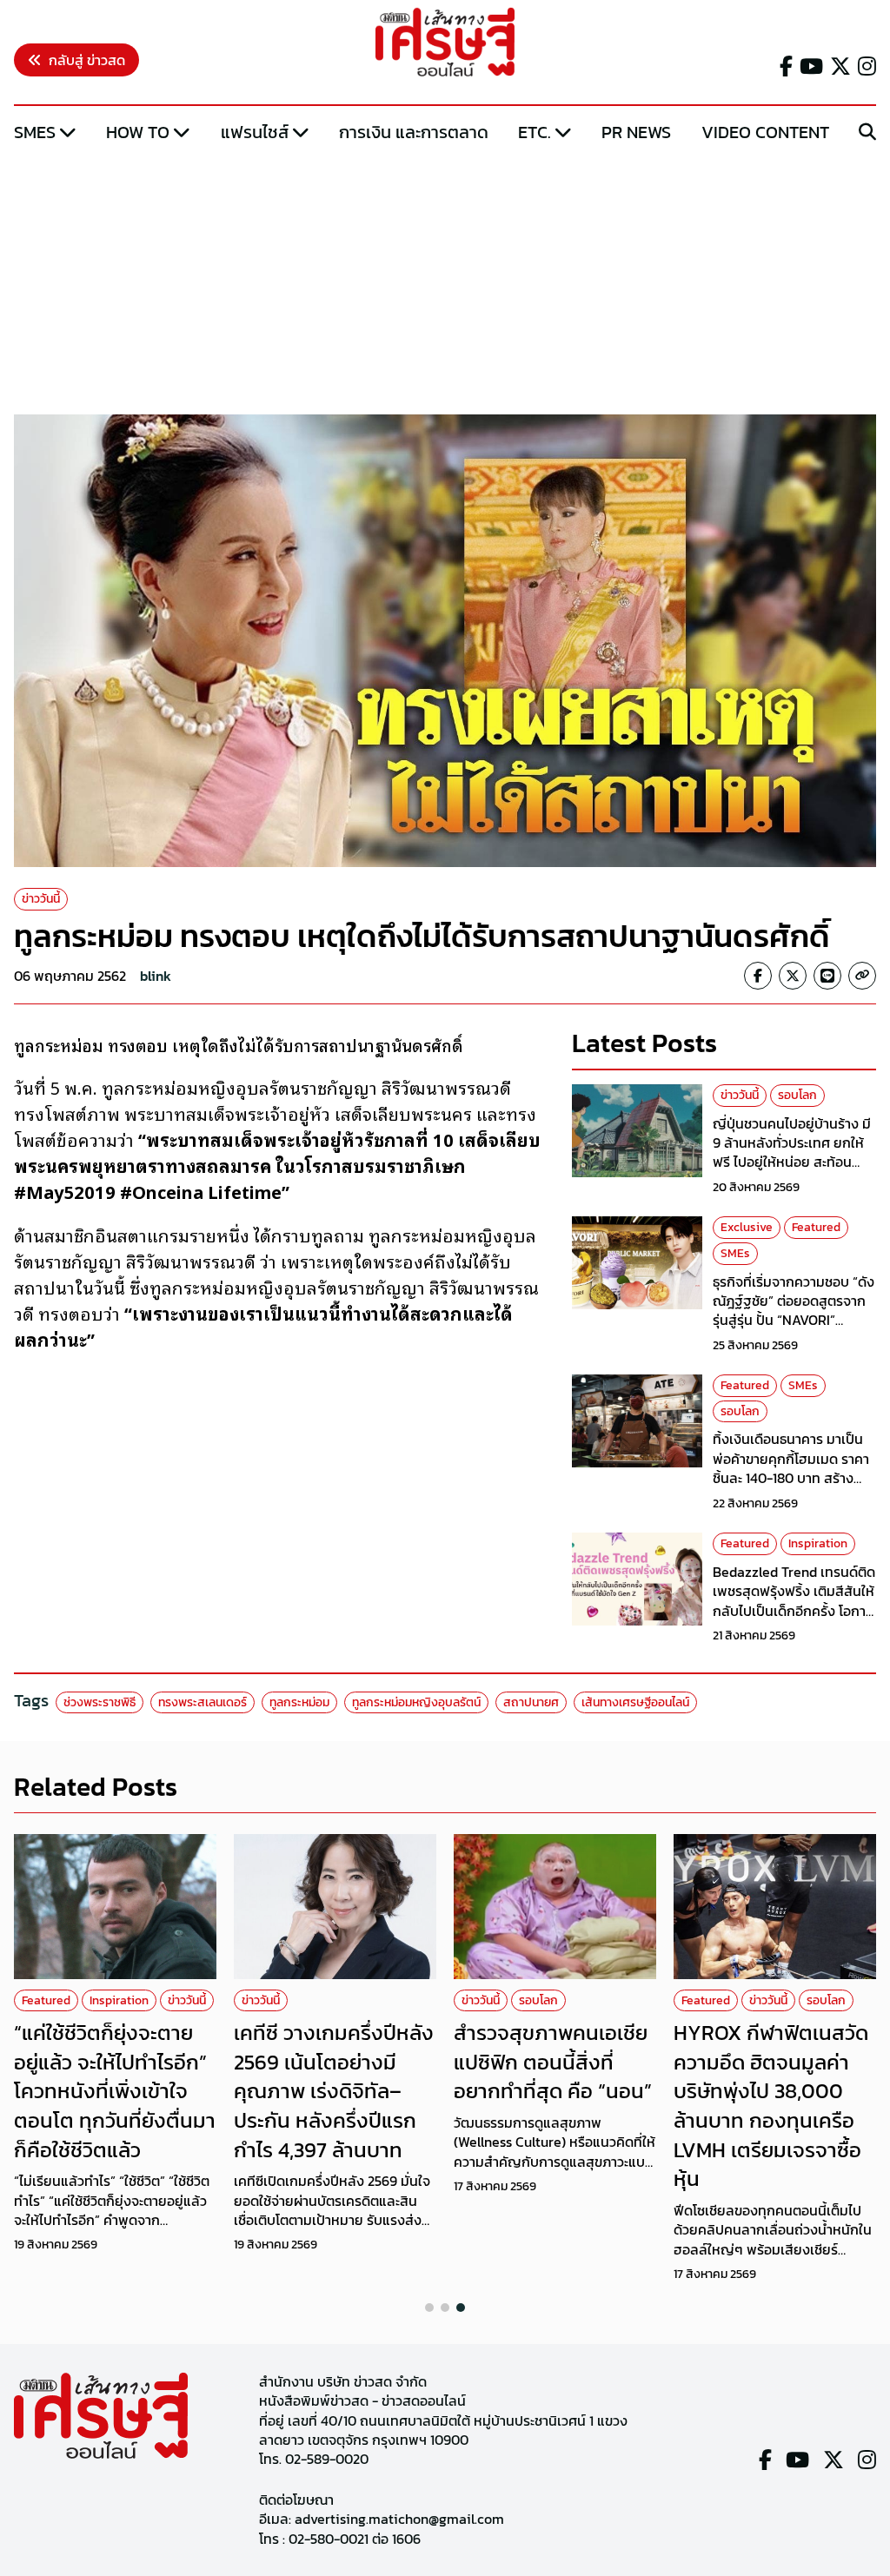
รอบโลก (797, 1095)
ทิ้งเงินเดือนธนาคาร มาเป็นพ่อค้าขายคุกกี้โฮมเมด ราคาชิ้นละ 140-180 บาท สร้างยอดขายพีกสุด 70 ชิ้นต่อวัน (791, 1468)
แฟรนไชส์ (255, 132)
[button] (429, 2308)
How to (138, 132)
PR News (636, 132)
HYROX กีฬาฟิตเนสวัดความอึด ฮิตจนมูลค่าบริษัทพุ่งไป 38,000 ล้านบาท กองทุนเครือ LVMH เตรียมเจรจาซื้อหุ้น (771, 2106)
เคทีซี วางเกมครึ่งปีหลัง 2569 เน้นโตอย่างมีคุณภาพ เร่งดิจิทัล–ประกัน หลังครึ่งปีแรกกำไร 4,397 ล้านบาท (334, 2091)
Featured (816, 1227)
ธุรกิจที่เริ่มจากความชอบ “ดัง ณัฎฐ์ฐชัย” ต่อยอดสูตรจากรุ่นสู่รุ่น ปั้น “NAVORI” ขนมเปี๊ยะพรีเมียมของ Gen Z (794, 1311)
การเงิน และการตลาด (414, 132)
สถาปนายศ (531, 1702)
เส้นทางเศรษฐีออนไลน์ (635, 1702)
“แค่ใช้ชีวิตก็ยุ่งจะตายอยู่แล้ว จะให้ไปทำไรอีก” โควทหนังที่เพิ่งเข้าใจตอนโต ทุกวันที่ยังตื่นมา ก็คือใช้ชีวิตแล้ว (115, 2091)
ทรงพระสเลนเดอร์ (203, 1702)
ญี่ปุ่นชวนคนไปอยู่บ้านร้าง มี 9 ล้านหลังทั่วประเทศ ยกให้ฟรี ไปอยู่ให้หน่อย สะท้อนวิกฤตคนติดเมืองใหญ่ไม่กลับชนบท (794, 1162)
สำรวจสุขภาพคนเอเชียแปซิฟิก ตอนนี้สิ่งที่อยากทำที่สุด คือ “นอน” (553, 2062)
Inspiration (818, 1543)
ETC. (535, 132)
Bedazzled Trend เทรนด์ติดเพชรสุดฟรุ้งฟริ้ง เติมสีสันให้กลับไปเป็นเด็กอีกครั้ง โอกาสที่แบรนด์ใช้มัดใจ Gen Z (794, 1601)
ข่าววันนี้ (41, 899)
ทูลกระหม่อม (299, 1702)
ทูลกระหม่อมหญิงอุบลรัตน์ (416, 1702)
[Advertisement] (445, 281)
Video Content (765, 132)
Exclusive (747, 1227)
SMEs (35, 132)
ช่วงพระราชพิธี (100, 1702)
